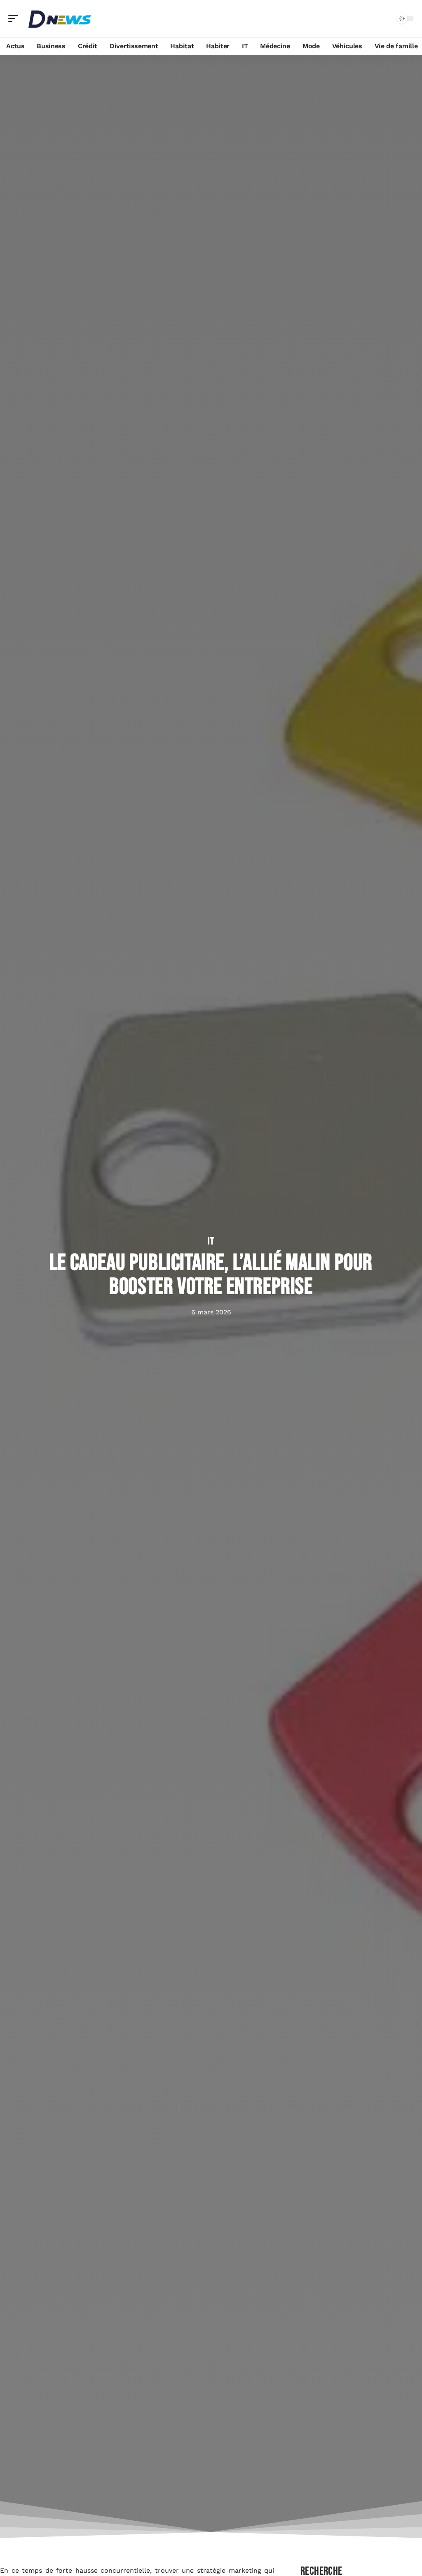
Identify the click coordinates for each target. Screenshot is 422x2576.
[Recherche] (385, 19)
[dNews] (59, 19)
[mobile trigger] (15, 19)
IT (211, 1241)
